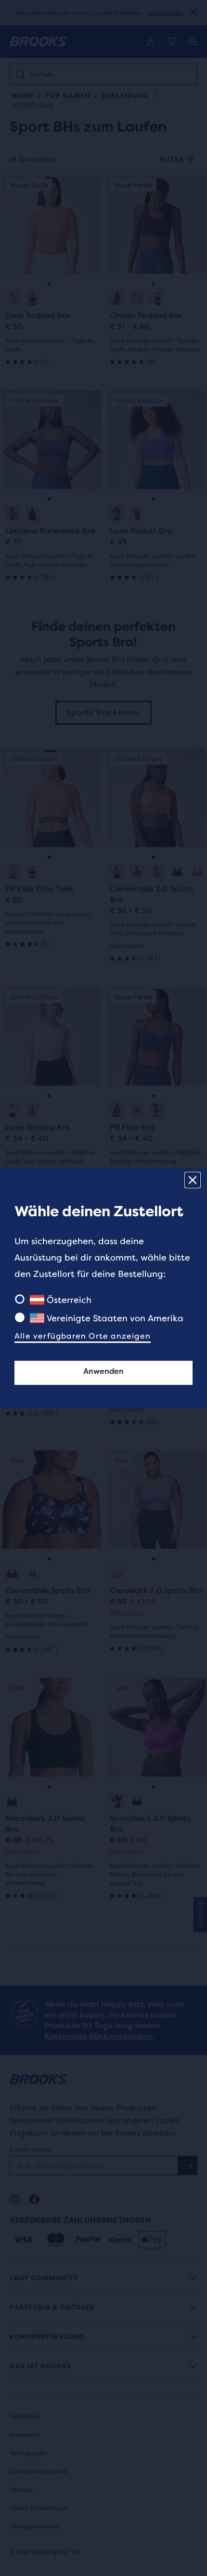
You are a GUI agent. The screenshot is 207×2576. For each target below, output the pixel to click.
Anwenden (103, 1371)
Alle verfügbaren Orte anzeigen (83, 1336)
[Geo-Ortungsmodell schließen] (193, 1180)
